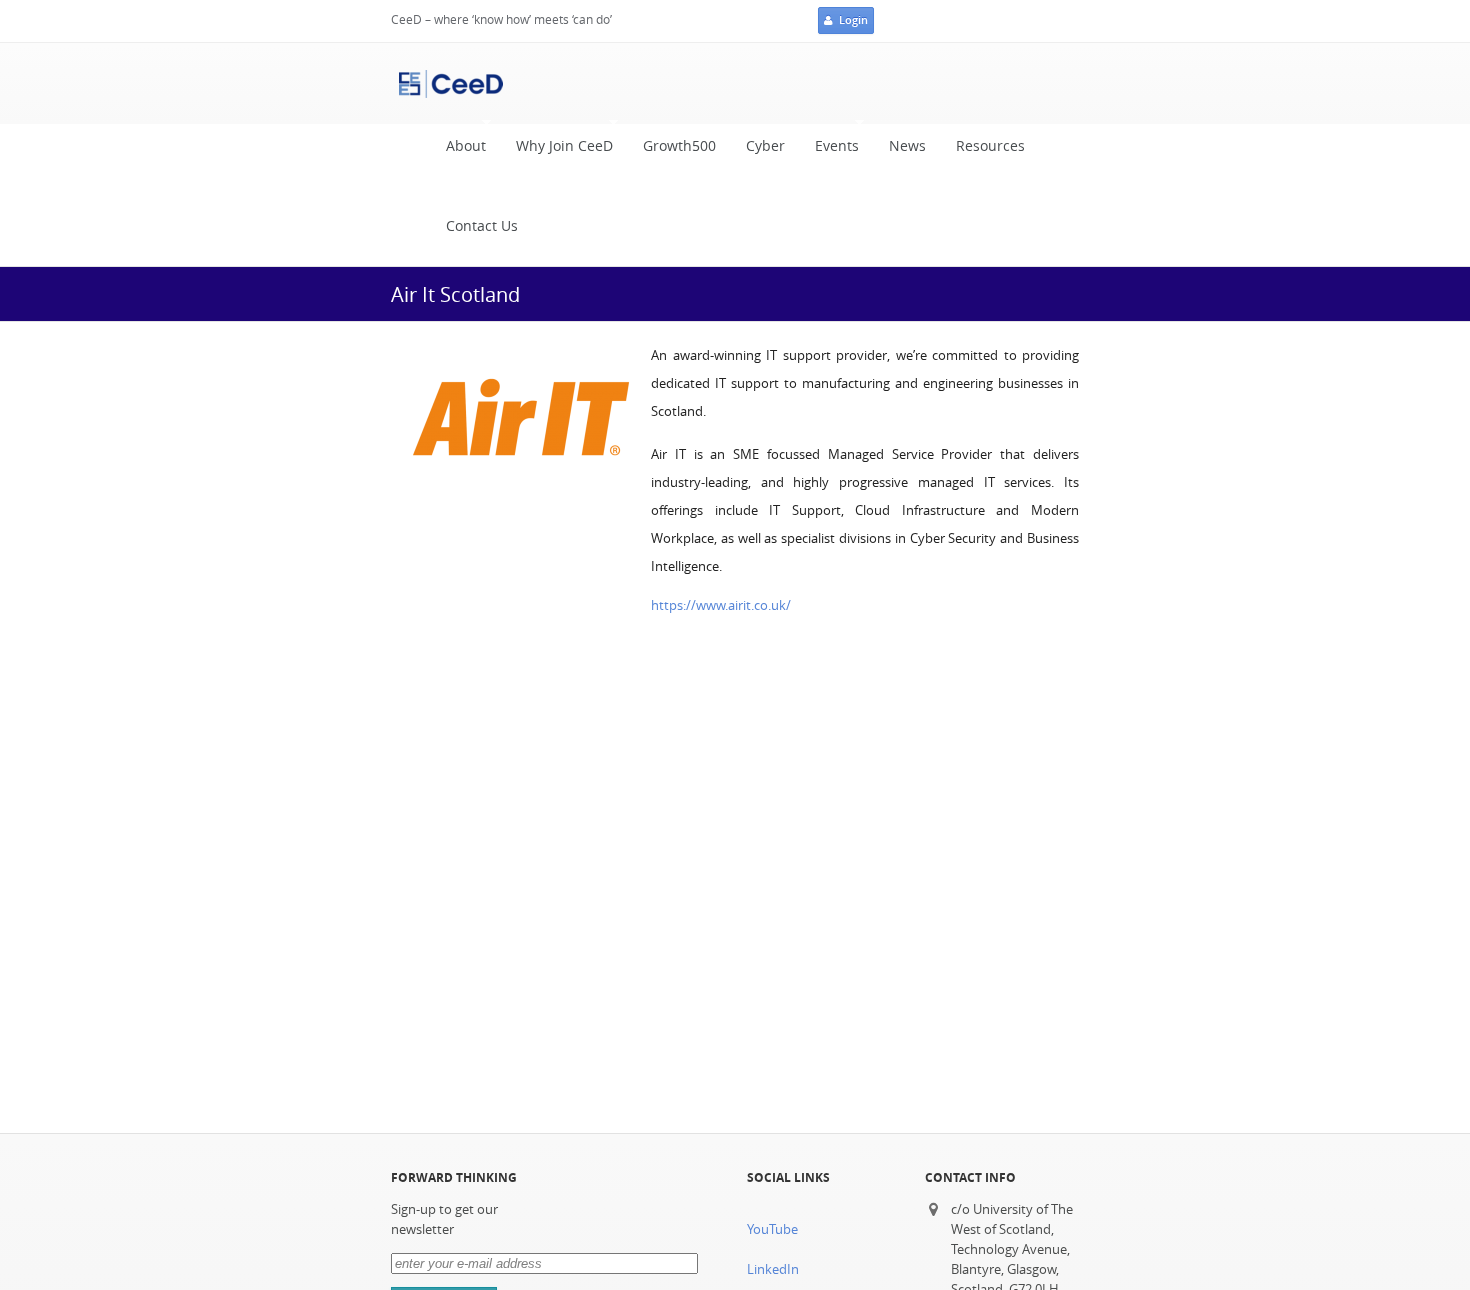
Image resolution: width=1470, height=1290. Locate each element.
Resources (990, 146)
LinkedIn (773, 1269)
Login (853, 20)
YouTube (772, 1229)
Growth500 (679, 146)
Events (829, 151)
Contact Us (482, 226)
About (458, 151)
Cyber (765, 146)
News (907, 146)
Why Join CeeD (557, 151)
